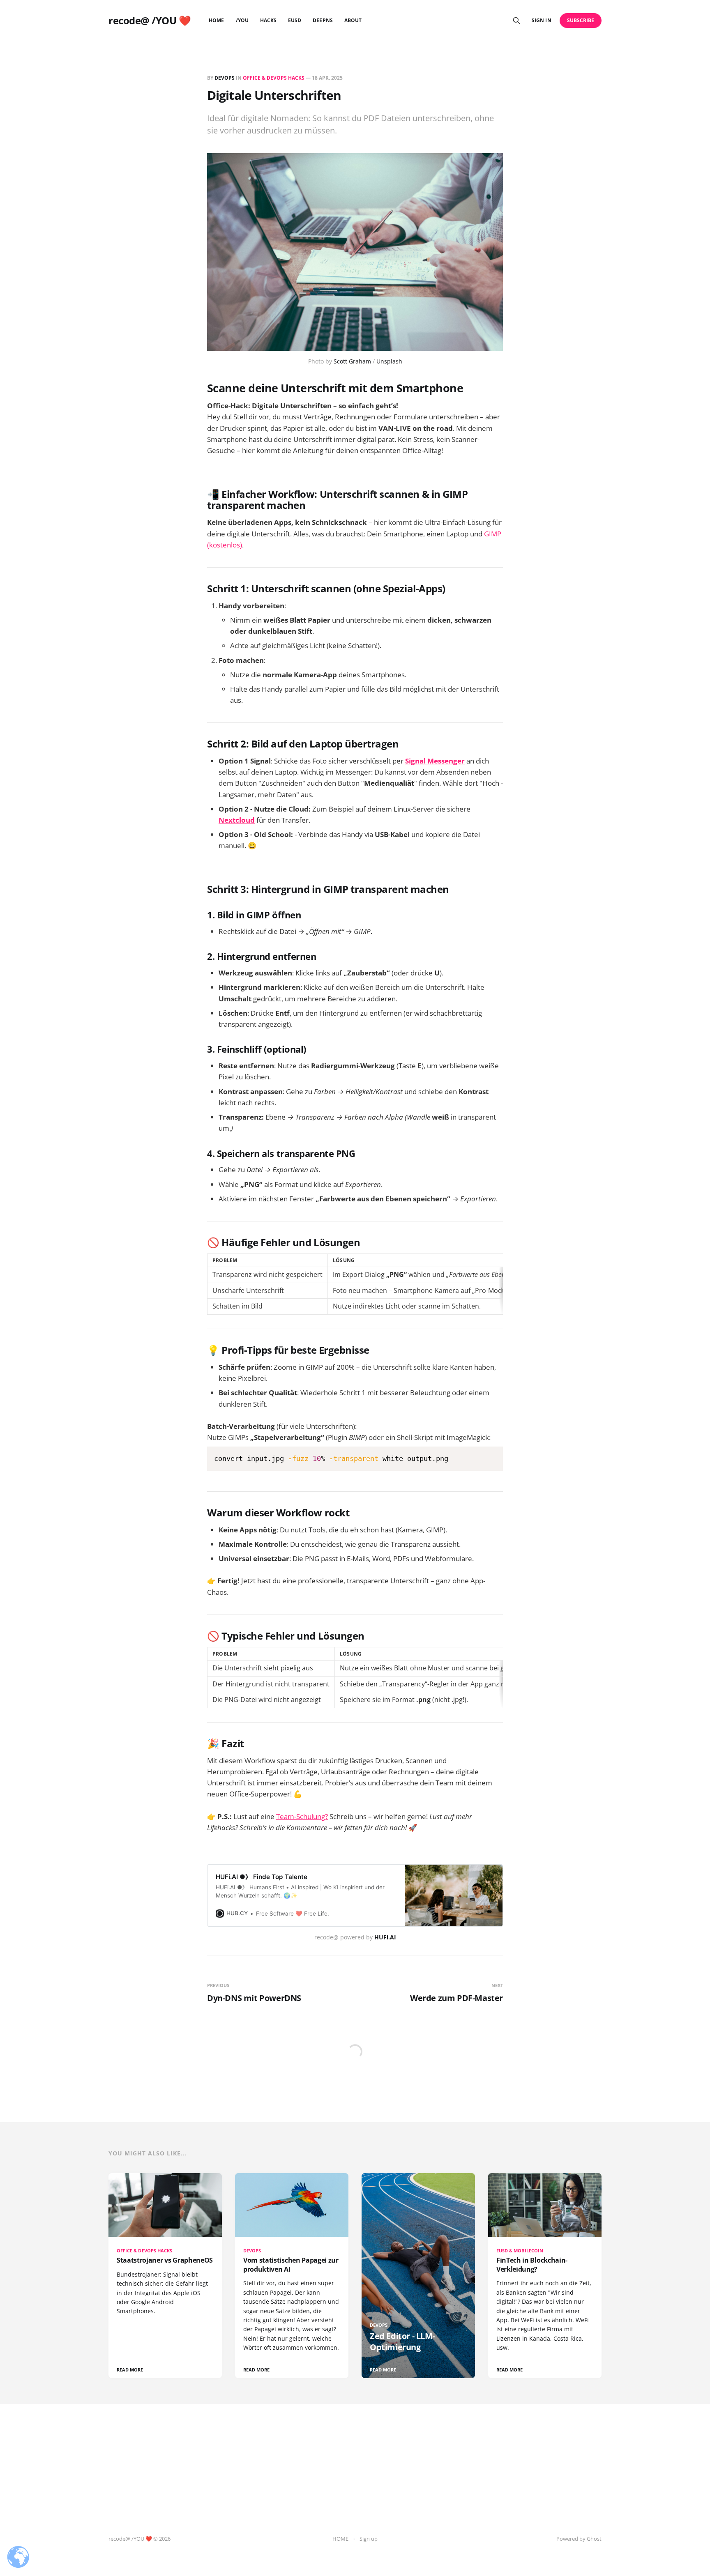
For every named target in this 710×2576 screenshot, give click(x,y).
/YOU (242, 20)
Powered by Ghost (579, 2539)
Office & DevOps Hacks (274, 78)
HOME (340, 2539)
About (353, 20)
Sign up (369, 2539)
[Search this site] (516, 21)
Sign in (541, 20)
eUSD (295, 20)
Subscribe (581, 20)
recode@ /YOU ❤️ (150, 21)
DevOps (225, 78)
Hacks (268, 20)
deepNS (323, 20)
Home (216, 20)
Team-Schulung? (302, 1816)
